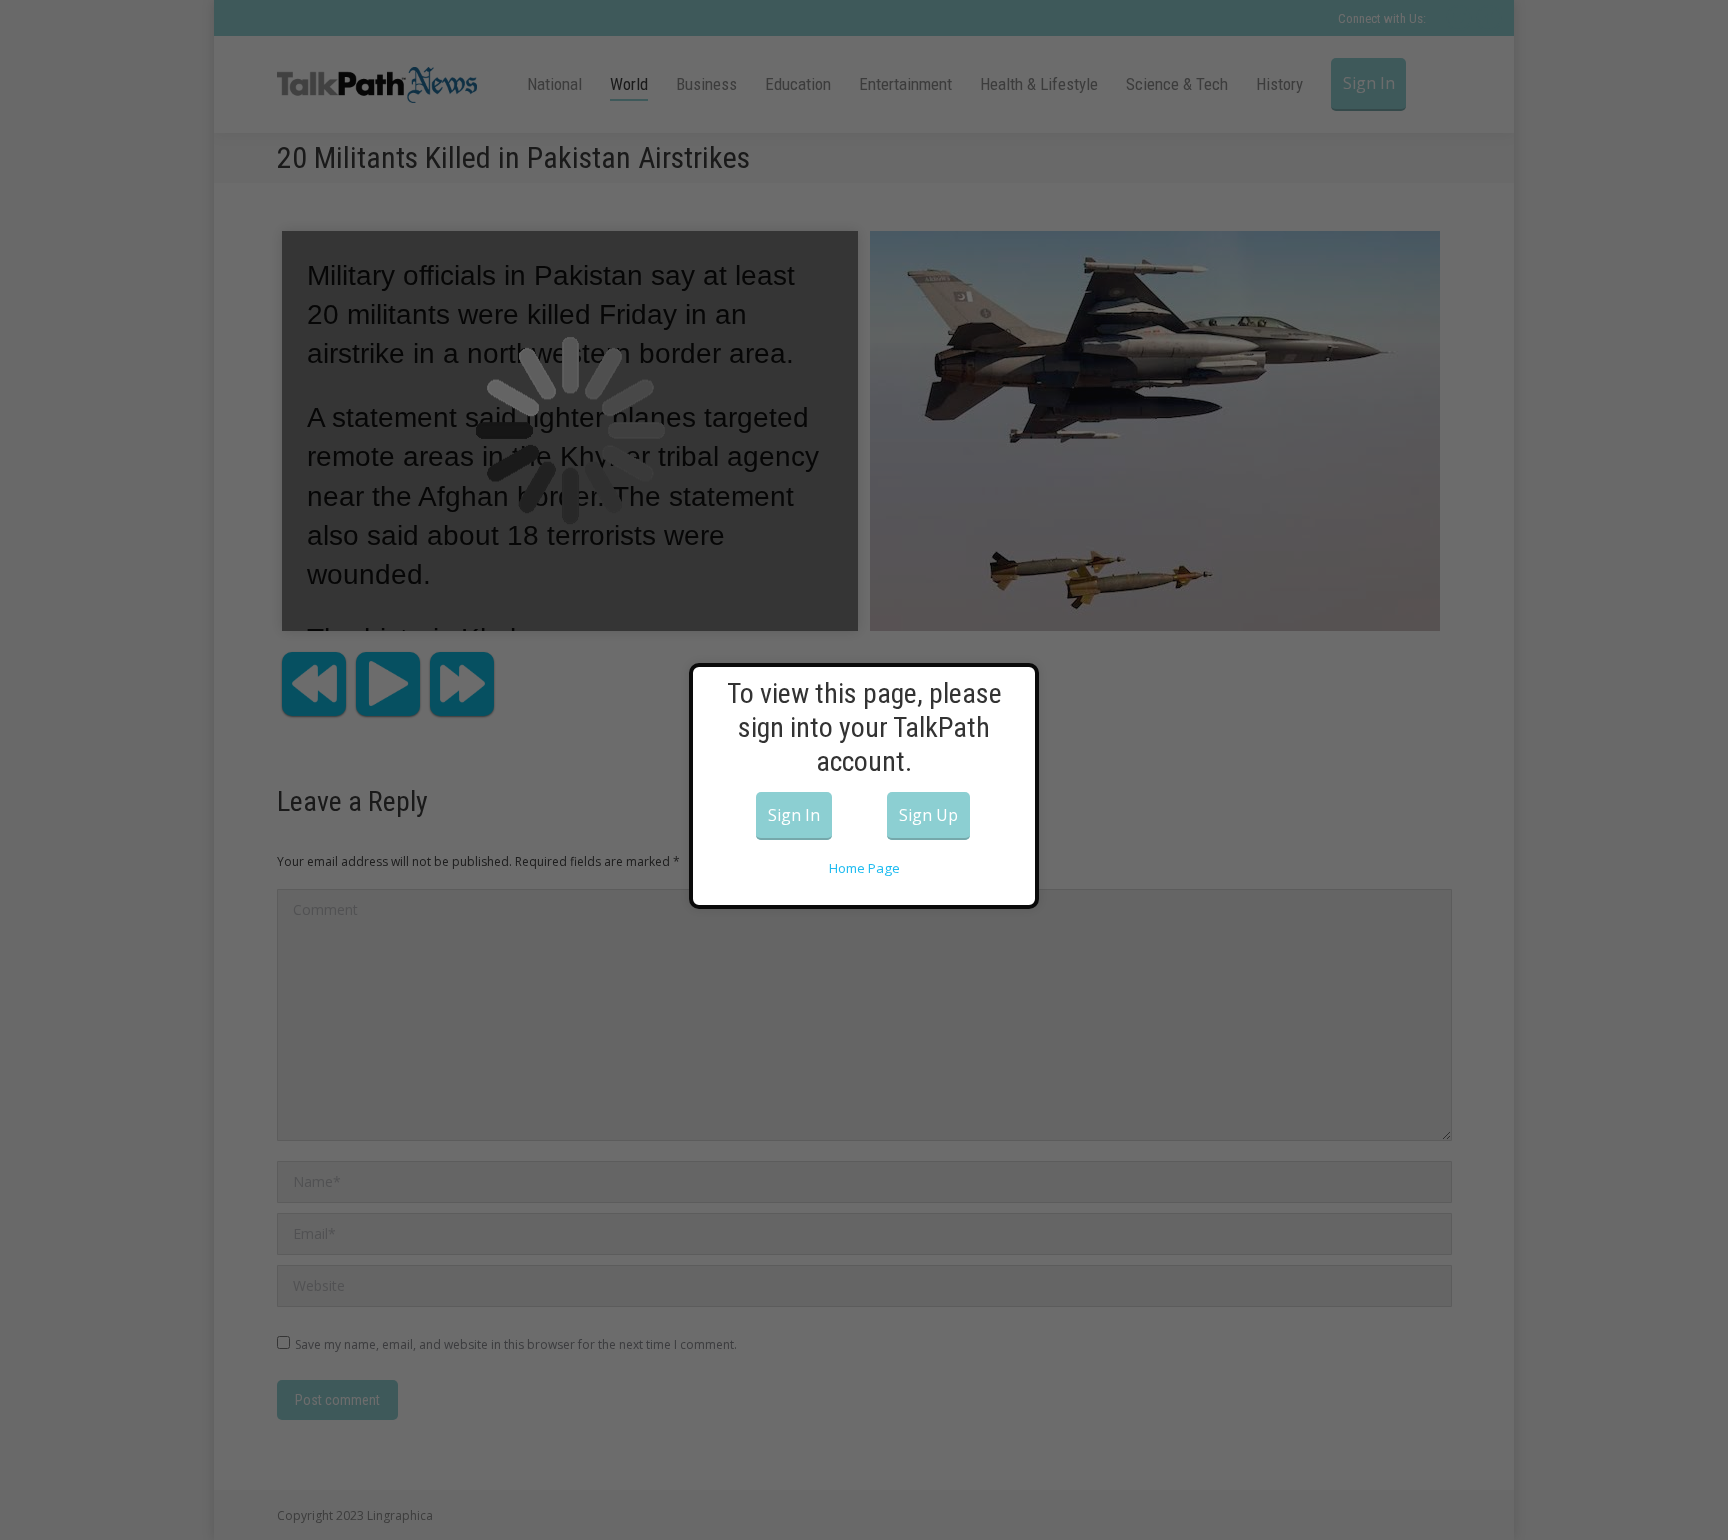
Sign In (794, 815)
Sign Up (928, 815)
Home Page (864, 868)
